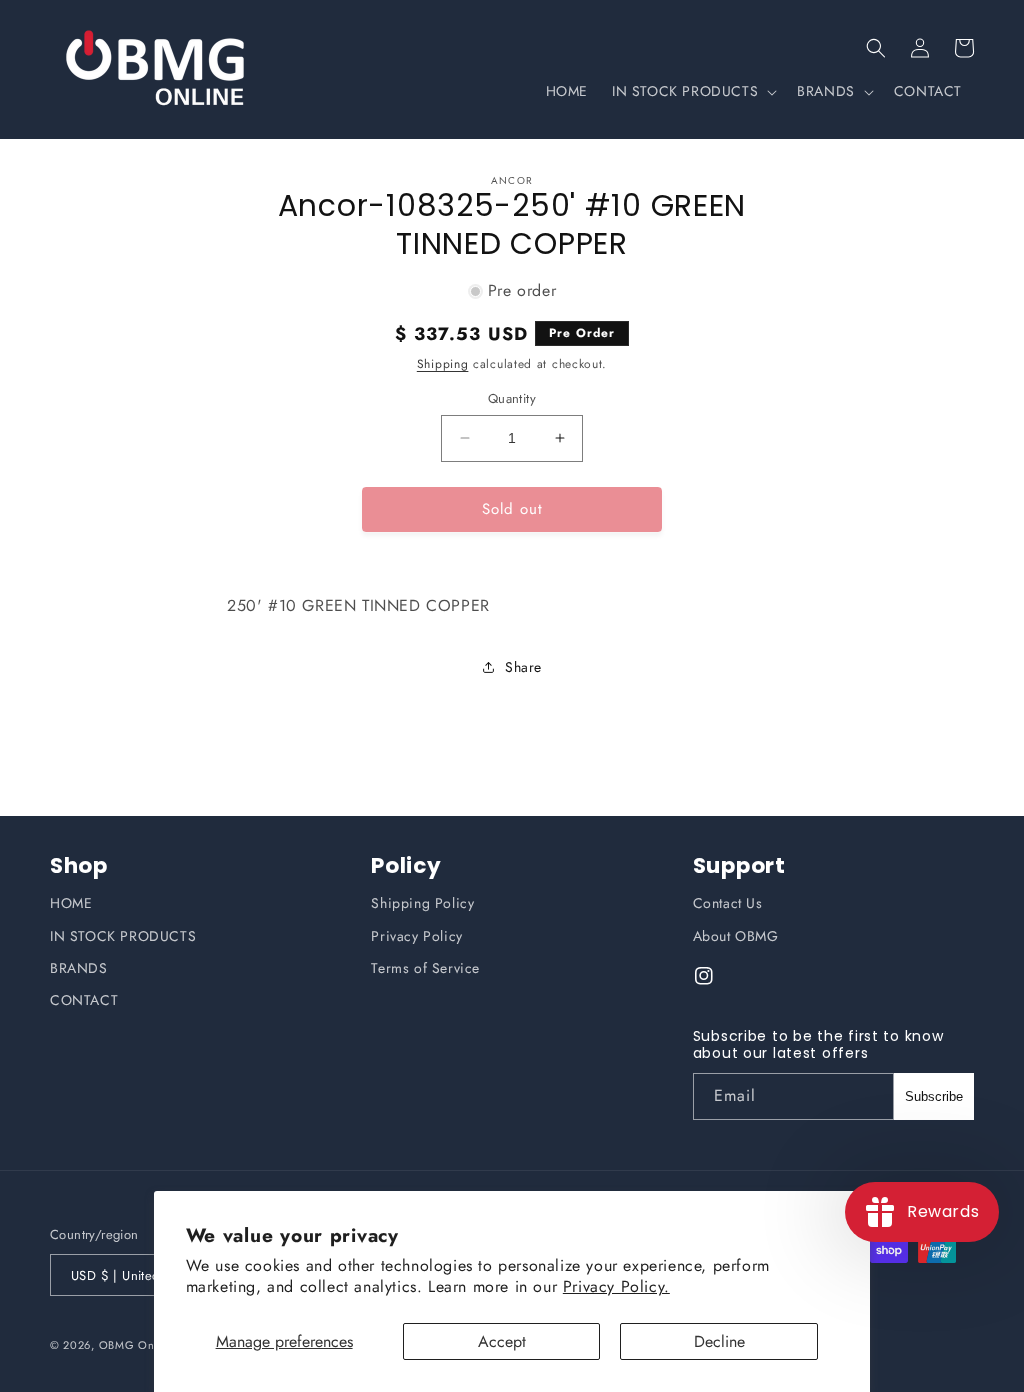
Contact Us (728, 903)
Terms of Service (425, 968)
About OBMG (736, 936)
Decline (719, 1341)
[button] (876, 48)
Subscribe (934, 1096)
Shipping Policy (422, 903)
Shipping (443, 364)
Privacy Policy (416, 936)
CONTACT (84, 1000)
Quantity (512, 398)
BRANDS (79, 968)
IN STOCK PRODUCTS (123, 936)
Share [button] (523, 667)
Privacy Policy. (616, 1286)
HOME (71, 903)
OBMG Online (137, 1345)
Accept (502, 1341)
